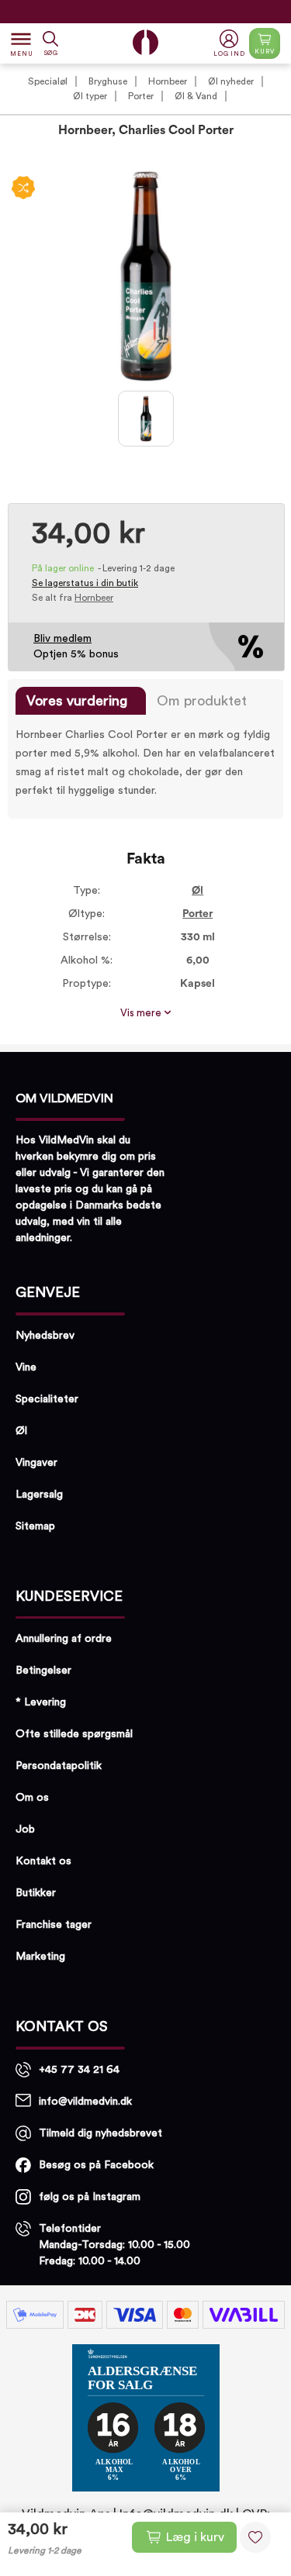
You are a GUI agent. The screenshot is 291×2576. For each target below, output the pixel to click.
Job (25, 1829)
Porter (141, 96)
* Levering (41, 1702)
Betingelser (43, 1671)
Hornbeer (168, 81)
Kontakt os (43, 1861)
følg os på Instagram (90, 2197)
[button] (231, 44)
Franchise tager (54, 1925)
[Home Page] (145, 42)
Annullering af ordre (64, 1639)
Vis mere (142, 1013)
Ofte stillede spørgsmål (74, 1734)
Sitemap (35, 1526)
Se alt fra (73, 598)
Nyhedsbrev (45, 1336)
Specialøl (48, 81)
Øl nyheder (231, 81)
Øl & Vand (196, 96)
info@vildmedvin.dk (85, 2102)
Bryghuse (108, 81)
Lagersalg (39, 1495)
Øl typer (90, 96)
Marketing (40, 1957)
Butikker (36, 1893)
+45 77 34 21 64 (79, 2070)
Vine (26, 1367)
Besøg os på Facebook (96, 2165)
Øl (197, 891)
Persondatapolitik (59, 1766)
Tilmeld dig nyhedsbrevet (100, 2133)
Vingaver (36, 1463)
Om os (32, 1798)
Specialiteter (47, 1399)
